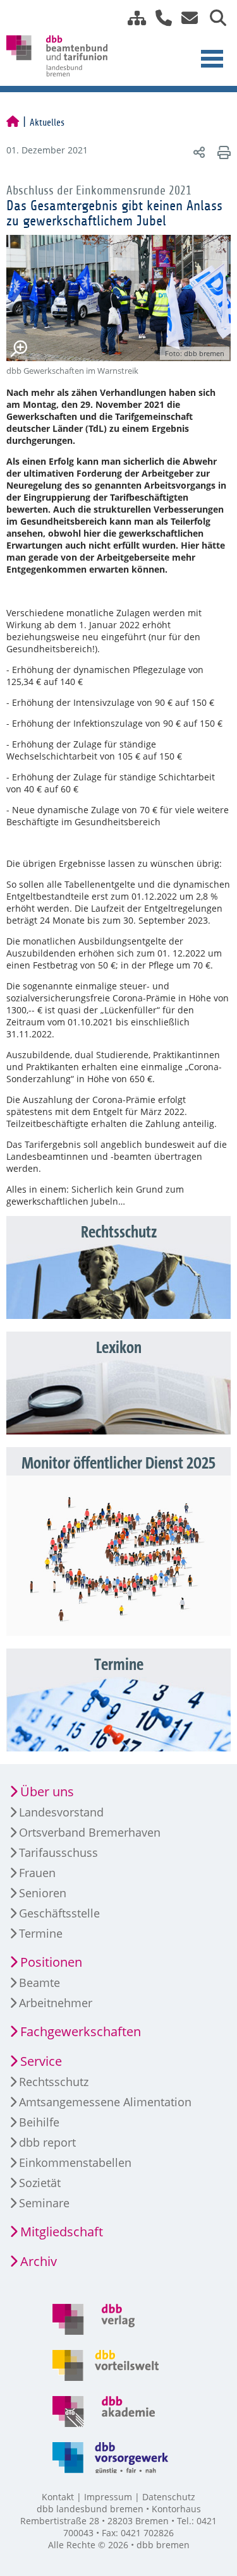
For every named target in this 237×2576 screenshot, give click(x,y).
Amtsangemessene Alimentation (105, 2102)
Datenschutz (169, 2497)
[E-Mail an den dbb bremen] (186, 18)
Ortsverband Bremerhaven (90, 1832)
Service (41, 2061)
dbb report (47, 2142)
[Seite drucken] (222, 152)
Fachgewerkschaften (81, 2031)
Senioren (43, 1893)
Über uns (47, 1792)
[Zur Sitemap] (132, 18)
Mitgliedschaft (62, 2232)
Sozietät (40, 2183)
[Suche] (213, 18)
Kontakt (58, 2497)
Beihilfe (39, 2122)
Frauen (37, 1873)
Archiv (39, 2261)
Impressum (108, 2497)
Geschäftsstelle (59, 1913)
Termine (41, 1933)
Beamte (39, 1983)
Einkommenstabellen (75, 2162)
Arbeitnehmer (56, 2003)
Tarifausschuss (58, 1852)
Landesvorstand (61, 1812)
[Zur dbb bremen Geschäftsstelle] (159, 18)
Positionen (51, 1962)
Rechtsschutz (54, 2082)
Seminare (44, 2203)
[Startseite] (13, 122)
